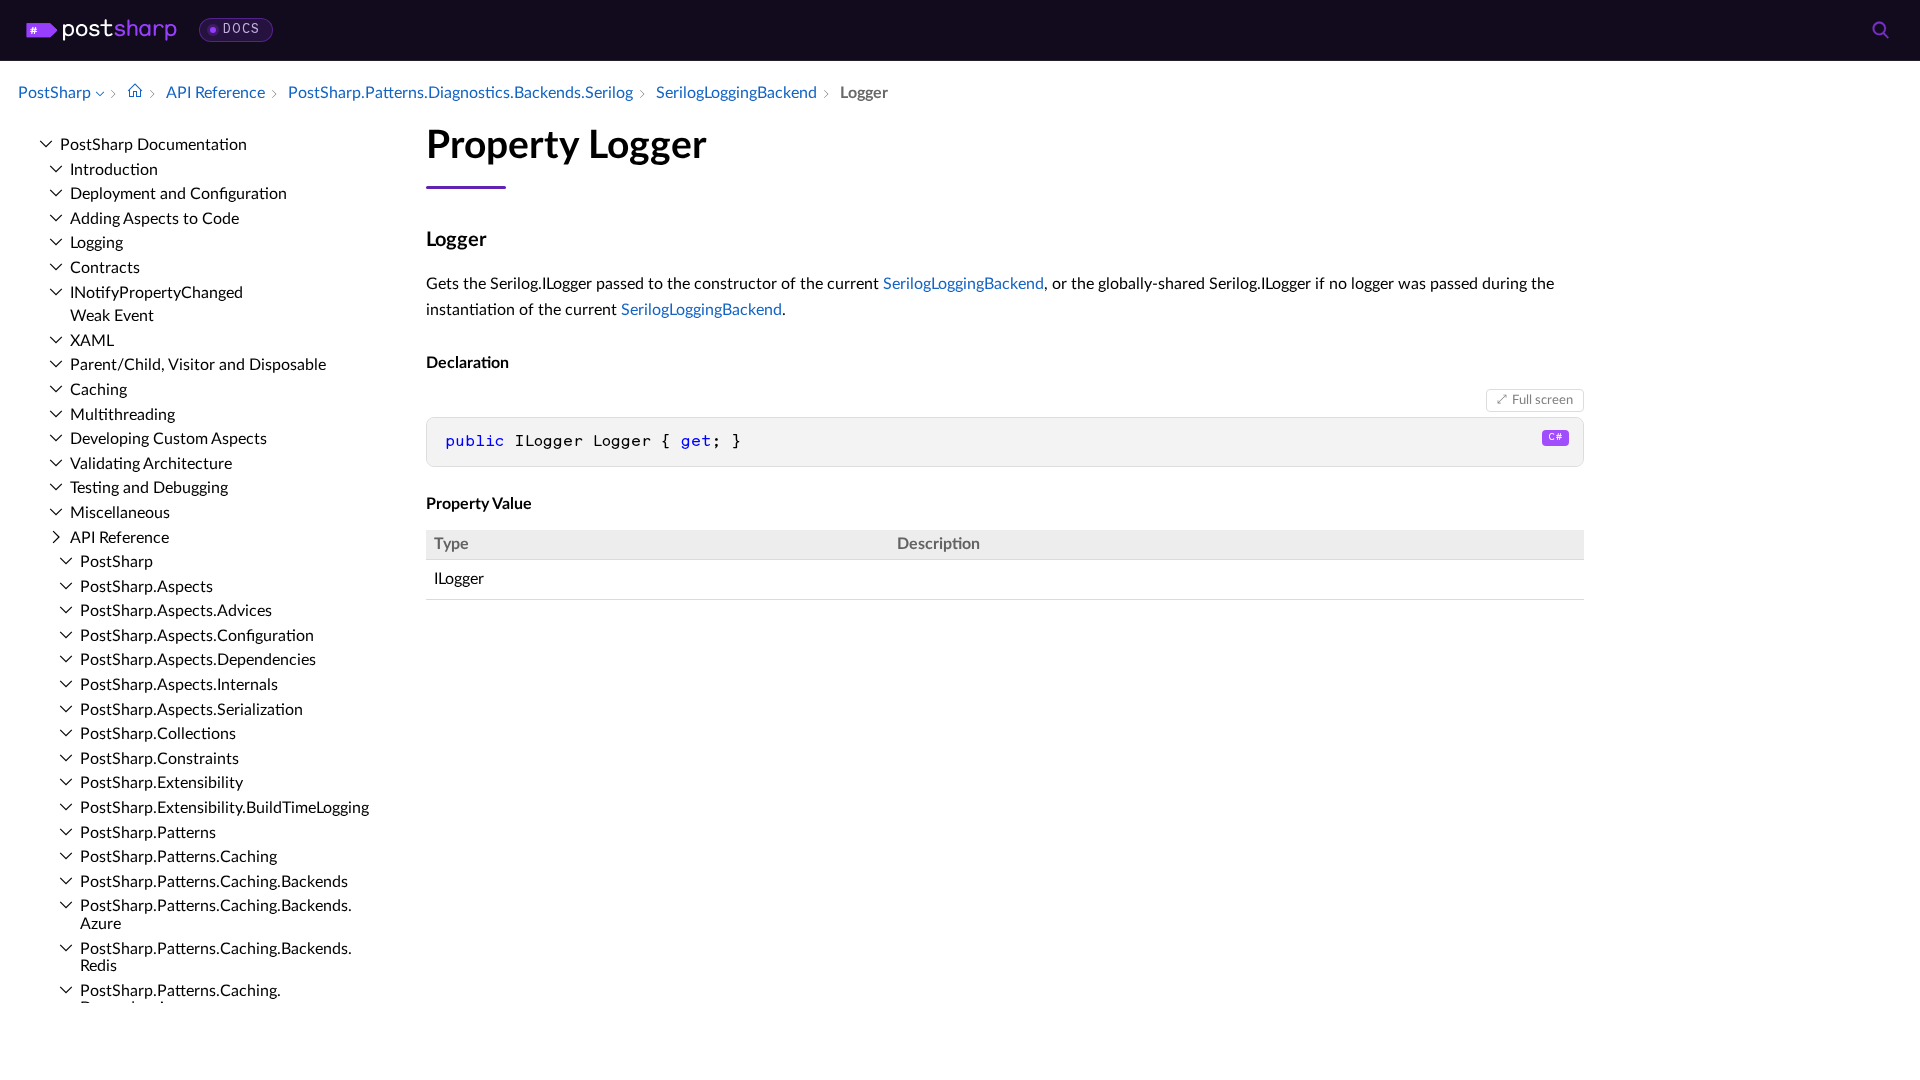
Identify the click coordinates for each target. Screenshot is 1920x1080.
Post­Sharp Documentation (153, 145)
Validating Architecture (151, 464)
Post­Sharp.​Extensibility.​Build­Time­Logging (224, 808)
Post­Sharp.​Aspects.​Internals (179, 685)
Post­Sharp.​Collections (158, 734)
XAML (92, 341)
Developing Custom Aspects (168, 439)
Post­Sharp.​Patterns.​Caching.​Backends (214, 882)
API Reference (119, 538)
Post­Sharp (116, 562)
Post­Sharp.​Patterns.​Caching (178, 857)
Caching (98, 390)
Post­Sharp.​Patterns (148, 833)
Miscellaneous (120, 513)
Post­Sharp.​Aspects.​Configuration (197, 636)
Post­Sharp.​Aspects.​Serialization (191, 710)
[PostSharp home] (101, 30)
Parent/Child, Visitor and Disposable (198, 365)
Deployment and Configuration (178, 194)
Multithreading (122, 415)
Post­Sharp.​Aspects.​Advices (176, 611)
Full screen (1542, 400)
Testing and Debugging (149, 488)
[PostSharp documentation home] (135, 93)
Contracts (105, 268)
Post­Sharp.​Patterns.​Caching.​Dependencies (180, 1000)
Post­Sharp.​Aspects (146, 587)
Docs (241, 29)
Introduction (114, 170)
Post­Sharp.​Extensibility (161, 783)
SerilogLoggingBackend (963, 284)
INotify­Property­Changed (156, 293)
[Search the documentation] (1880, 30)
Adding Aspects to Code (154, 219)
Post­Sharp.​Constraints (159, 759)
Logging (96, 243)
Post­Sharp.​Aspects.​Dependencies (198, 660)
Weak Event (112, 316)
